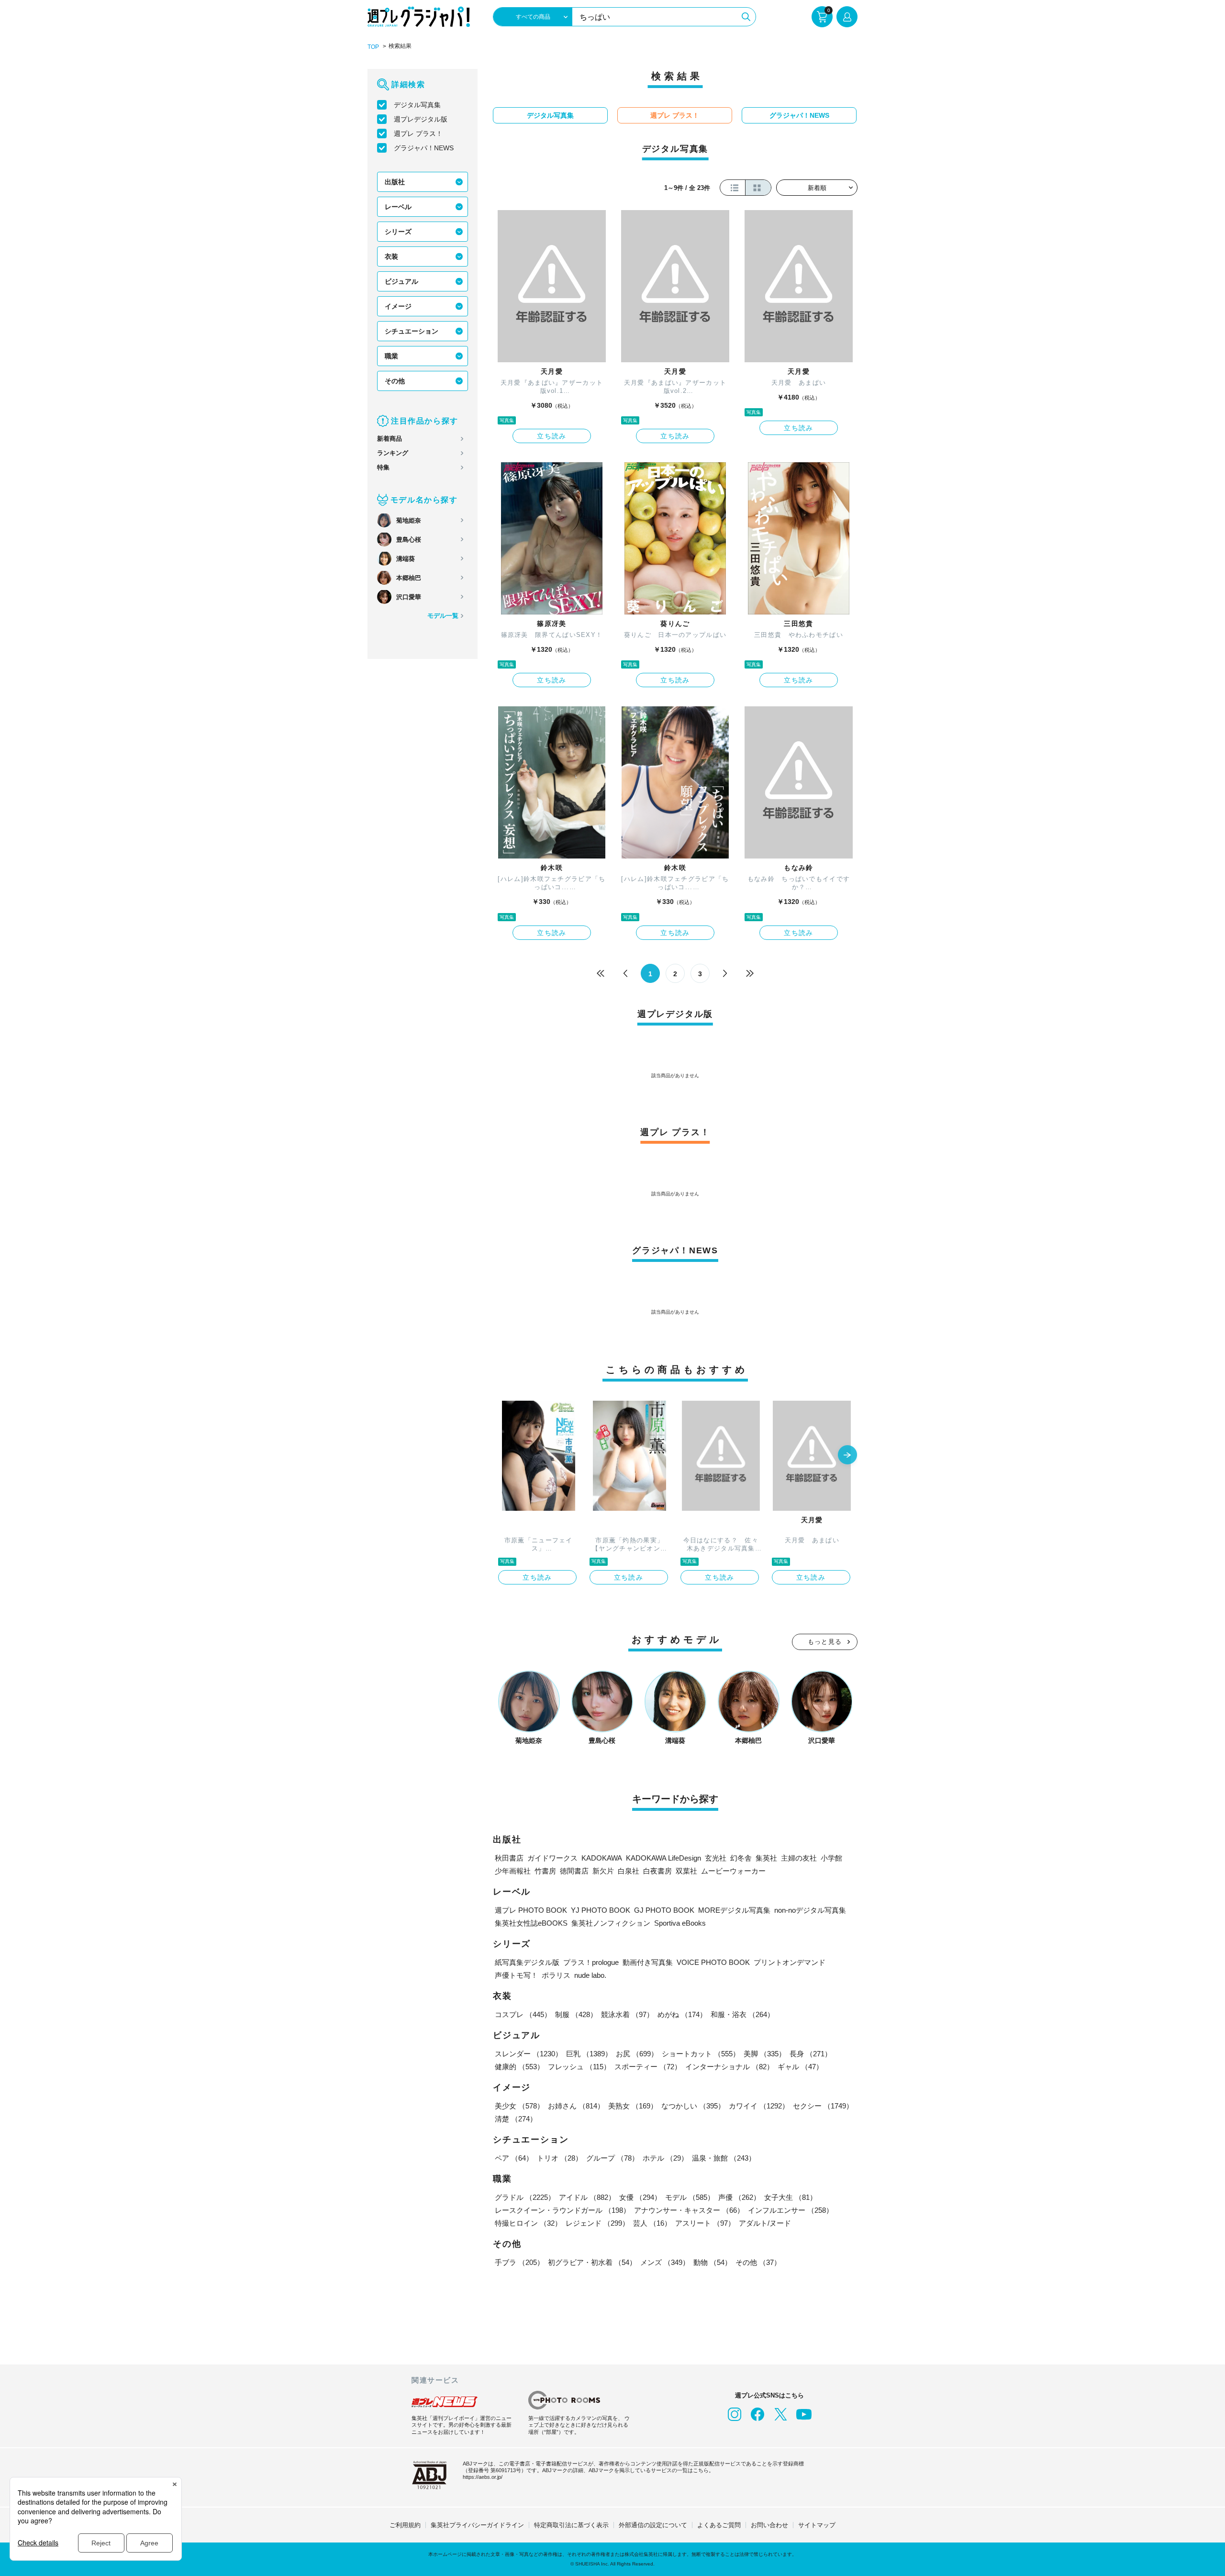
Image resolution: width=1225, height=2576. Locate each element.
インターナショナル (729, 2067)
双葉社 (686, 1871)
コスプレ (523, 2014)
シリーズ (398, 232)
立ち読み (552, 436)
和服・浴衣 (742, 2014)
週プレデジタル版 (421, 119)
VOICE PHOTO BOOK (713, 1962)
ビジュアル (401, 281)
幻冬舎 (741, 1858)
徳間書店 (574, 1871)
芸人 (652, 2223)
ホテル (665, 2158)
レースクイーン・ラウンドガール (562, 2210)
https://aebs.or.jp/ (483, 2477)
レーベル (398, 207)
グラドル (525, 2197)
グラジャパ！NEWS (424, 148)
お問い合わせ (769, 2525)
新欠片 (603, 1871)
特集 (383, 467)
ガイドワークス (552, 1858)
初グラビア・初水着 (592, 2262)
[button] (847, 1456)
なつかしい (693, 2106)
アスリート (705, 2223)
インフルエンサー (791, 2210)
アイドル (587, 2197)
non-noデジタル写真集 (810, 1910)
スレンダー (529, 2054)
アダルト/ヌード (765, 2223)
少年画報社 (513, 1871)
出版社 (395, 182)
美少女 (519, 2106)
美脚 (765, 2054)
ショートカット (701, 2054)
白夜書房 (657, 1871)
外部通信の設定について (653, 2525)
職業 (391, 356)
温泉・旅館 (724, 2158)
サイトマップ (817, 2525)
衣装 (391, 256)
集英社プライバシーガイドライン (477, 2525)
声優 (739, 2197)
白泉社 (629, 1871)
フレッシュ (579, 2067)
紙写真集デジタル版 (527, 1962)
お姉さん (576, 2106)
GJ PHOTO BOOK (664, 1910)
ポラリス (556, 1975)
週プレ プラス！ (418, 134)
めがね (682, 2014)
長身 (811, 2054)
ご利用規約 (405, 2525)
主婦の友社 (799, 1858)
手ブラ (519, 2262)
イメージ (398, 306)
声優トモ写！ (516, 1975)
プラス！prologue (591, 1962)
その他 (395, 381)
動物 (713, 2262)
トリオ (560, 2158)
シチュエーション (412, 331)
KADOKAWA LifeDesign (663, 1858)
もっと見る (825, 1642)
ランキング (393, 453)
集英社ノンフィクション (611, 1923)
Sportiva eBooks (680, 1923)
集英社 (766, 1858)
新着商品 (390, 439)
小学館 (831, 1858)
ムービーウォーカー (733, 1871)
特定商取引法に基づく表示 (571, 2525)
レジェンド (597, 2223)
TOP (373, 47)
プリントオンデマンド (790, 1962)
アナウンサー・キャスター (689, 2210)
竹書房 (545, 1871)
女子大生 (791, 2197)
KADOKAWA (602, 1858)
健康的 (519, 2067)
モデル (690, 2197)
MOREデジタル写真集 (734, 1910)
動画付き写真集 (648, 1962)
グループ (612, 2158)
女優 (640, 2197)
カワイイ (759, 2106)
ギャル (800, 2067)
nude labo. (590, 1975)
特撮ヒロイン (528, 2223)
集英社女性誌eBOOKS (531, 1923)
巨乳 (589, 2054)
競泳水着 (627, 2014)
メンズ (665, 2262)
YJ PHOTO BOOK (601, 1910)
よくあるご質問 (719, 2525)
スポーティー (648, 2067)
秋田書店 (509, 1858)
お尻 (637, 2054)
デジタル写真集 (417, 105)
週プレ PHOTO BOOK (531, 1910)
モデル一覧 (443, 616)
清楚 (516, 2119)
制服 (576, 2014)
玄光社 (716, 1858)
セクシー (823, 2106)
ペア (514, 2158)
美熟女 (633, 2106)
